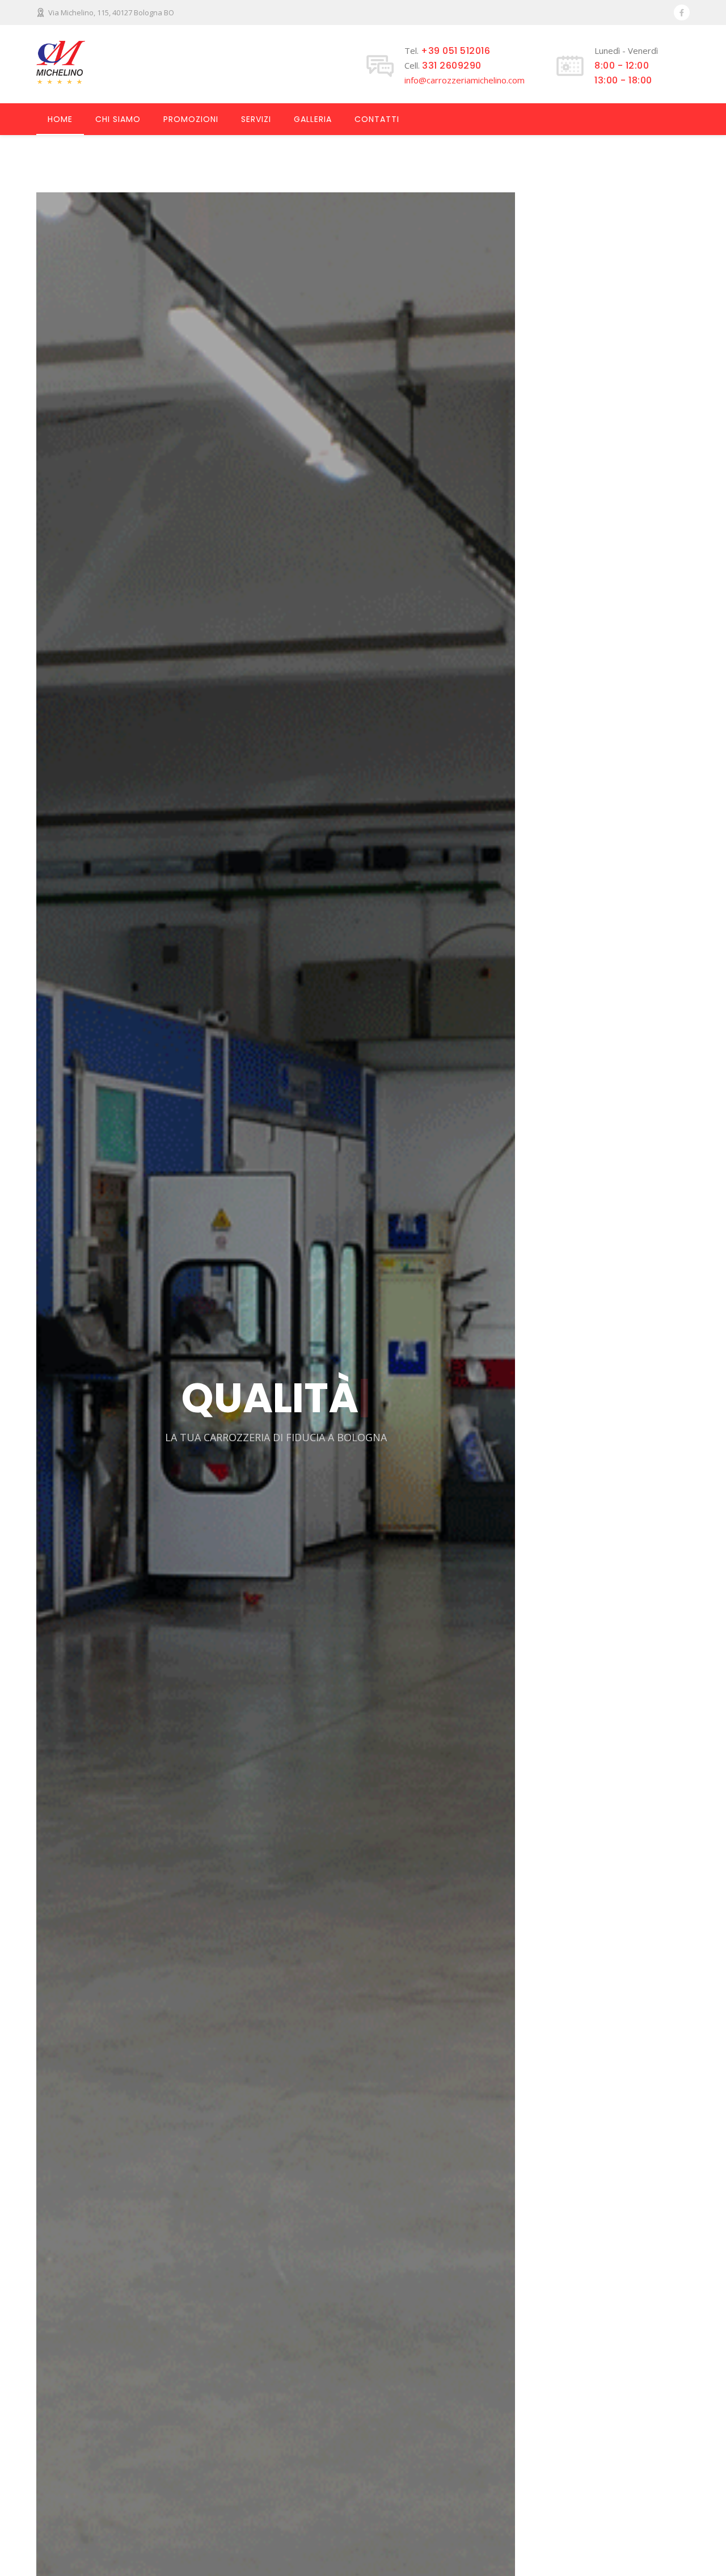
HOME (60, 119)
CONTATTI (377, 119)
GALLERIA (313, 119)
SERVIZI (256, 119)
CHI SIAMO (118, 119)
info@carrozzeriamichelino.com (465, 80)
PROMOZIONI (191, 119)
